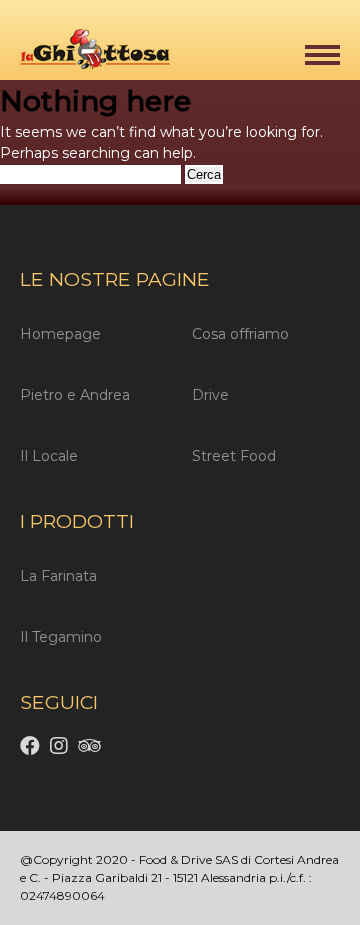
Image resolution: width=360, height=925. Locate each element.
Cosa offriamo (240, 334)
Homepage (60, 334)
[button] (322, 55)
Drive (210, 395)
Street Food (234, 456)
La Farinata (58, 576)
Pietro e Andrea (75, 395)
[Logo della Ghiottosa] (85, 52)
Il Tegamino (61, 637)
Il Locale (49, 456)
